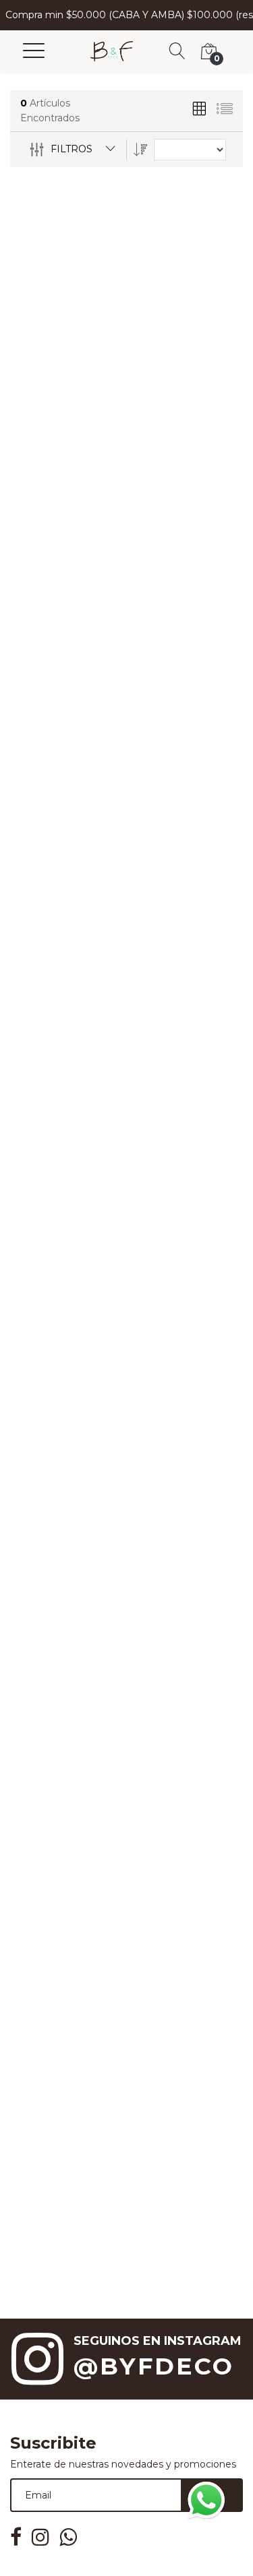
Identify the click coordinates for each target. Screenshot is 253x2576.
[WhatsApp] (206, 2500)
